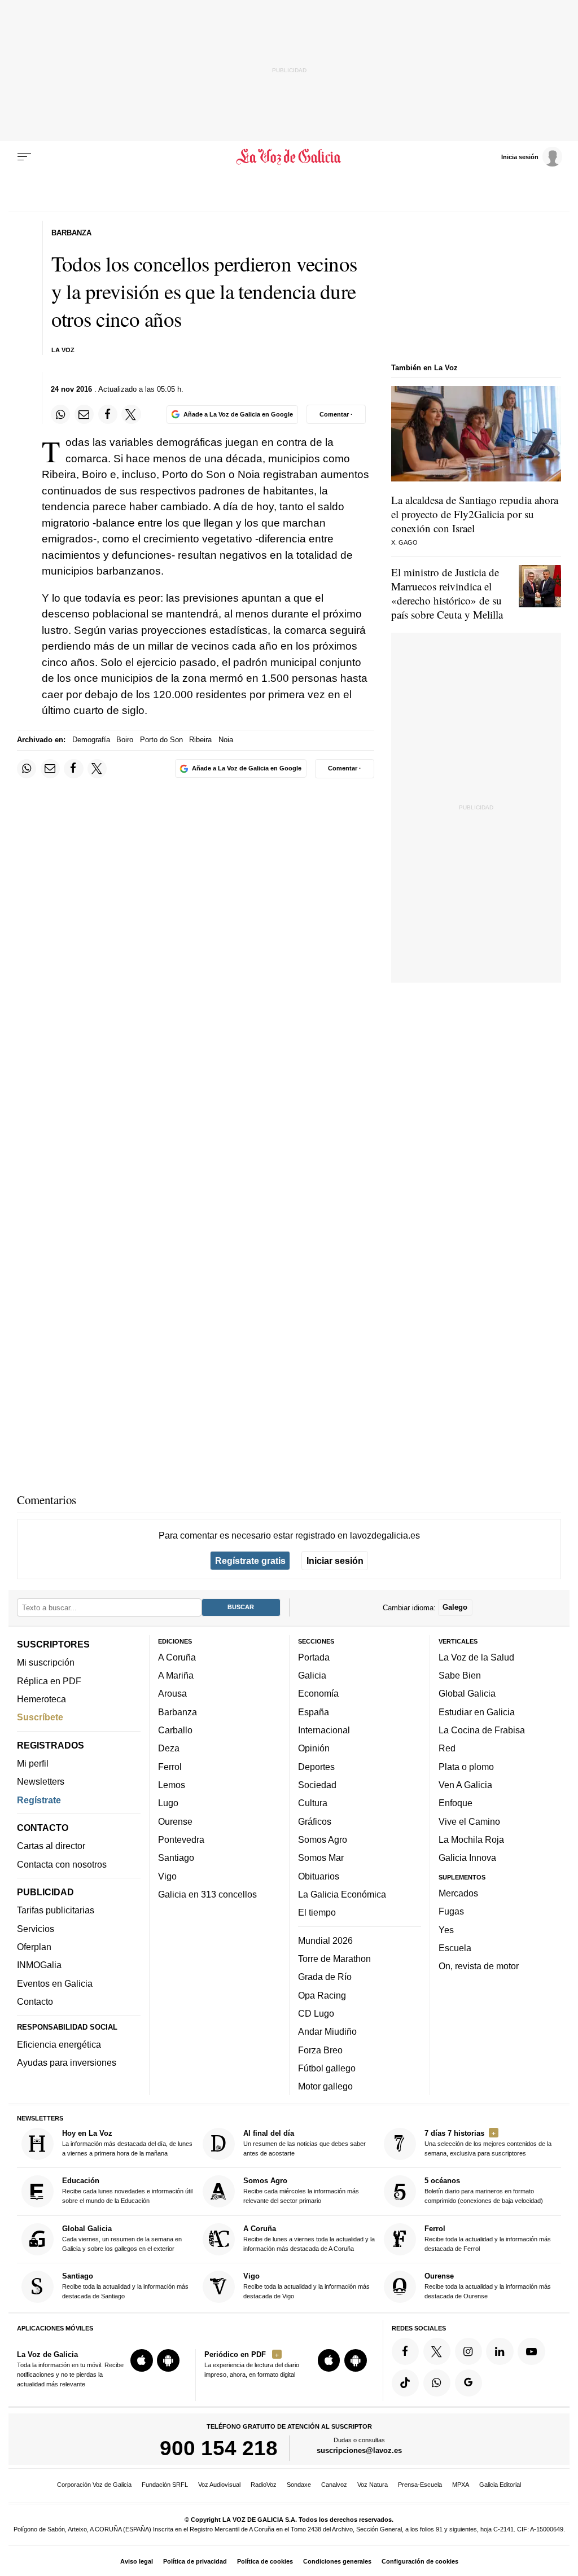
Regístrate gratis (250, 1561)
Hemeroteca (41, 1699)
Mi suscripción (46, 1662)
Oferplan (34, 1947)
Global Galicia (467, 1693)
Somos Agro (323, 1839)
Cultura (313, 1803)
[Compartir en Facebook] (108, 414)
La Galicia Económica (342, 1894)
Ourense (175, 1821)
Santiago (176, 1857)
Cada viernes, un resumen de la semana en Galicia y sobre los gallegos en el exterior (122, 2238)
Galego (455, 1607)
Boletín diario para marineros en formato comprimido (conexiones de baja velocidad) (484, 2190)
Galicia (312, 1675)
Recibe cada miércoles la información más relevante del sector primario (301, 2190)
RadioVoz (264, 2485)
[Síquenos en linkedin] (500, 2351)
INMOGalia (39, 1965)
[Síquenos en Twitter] (437, 2351)
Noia (226, 740)
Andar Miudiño (327, 2031)
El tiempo (317, 1912)
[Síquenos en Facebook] (405, 2351)
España (314, 1711)
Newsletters (41, 1781)
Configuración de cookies (420, 2561)
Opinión (314, 1748)
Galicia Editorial (500, 2485)
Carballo (175, 1730)
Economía (318, 1693)
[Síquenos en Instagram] (468, 2351)
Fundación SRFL (165, 2485)
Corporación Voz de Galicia (94, 2485)
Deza (169, 1748)
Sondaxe (299, 2485)
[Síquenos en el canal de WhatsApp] (437, 2382)
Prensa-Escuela (420, 2485)
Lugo (168, 1803)
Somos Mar (321, 1857)
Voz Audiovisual (219, 2485)
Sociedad (317, 1785)
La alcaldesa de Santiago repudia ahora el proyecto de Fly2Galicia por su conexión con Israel (475, 514)
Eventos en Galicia (55, 1983)
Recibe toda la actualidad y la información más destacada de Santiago (125, 2286)
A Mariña (176, 1675)
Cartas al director (51, 1846)
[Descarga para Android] (168, 2360)
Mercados (458, 1892)
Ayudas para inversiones (67, 2062)
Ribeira (200, 740)
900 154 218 (219, 2448)
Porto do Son (161, 740)
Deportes (316, 1766)
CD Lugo (316, 2013)
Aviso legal (137, 2561)
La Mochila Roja (471, 1839)
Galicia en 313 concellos (207, 1894)
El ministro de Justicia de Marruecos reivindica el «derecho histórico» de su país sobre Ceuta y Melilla (447, 593)
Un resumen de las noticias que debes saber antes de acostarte (305, 2143)
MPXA (461, 2485)
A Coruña (177, 1657)
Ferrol (170, 1766)
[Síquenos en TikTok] (405, 2382)
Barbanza (178, 1711)
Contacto (35, 2001)
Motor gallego (325, 2086)
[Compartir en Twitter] (131, 414)
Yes (446, 1929)
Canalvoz (334, 2485)
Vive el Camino (469, 1821)
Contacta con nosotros (62, 1864)
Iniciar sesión (335, 1561)
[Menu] (24, 157)
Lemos (172, 1785)
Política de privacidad (195, 2561)
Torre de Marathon (334, 1959)
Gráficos (315, 1821)
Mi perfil (33, 1763)
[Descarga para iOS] (142, 2360)
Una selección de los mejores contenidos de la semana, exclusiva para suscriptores (488, 2143)
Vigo (167, 1876)
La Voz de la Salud (476, 1657)
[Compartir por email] (84, 414)
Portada (314, 1657)
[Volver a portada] (289, 157)
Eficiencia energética (59, 2044)
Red (447, 1748)
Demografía (91, 740)
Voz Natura (373, 2485)
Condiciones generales (337, 2561)
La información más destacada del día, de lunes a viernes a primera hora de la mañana (127, 2143)
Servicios (36, 1928)
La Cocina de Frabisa (482, 1730)
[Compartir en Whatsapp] (60, 414)
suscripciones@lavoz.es (359, 2450)
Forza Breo (320, 2049)
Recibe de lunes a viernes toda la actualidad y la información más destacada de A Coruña (309, 2238)
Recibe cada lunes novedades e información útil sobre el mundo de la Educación (127, 2190)
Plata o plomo (466, 1766)
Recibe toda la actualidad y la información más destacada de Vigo (306, 2286)
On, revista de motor (479, 1966)
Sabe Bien (460, 1675)
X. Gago (404, 542)
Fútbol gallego (327, 2067)
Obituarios (319, 1876)
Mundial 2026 (325, 1940)
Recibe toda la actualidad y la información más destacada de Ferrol (488, 2238)
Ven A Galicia (465, 1785)
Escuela (455, 1947)
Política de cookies (265, 2561)
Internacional (324, 1730)
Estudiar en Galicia (477, 1711)
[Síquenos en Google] (468, 2382)
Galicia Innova (467, 1857)
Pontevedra (181, 1839)
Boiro (125, 740)
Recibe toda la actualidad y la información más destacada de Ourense (488, 2286)
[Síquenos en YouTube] (531, 2351)
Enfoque (456, 1803)
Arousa (172, 1693)
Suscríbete (40, 1717)
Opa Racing (322, 1995)
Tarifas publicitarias (56, 1910)
